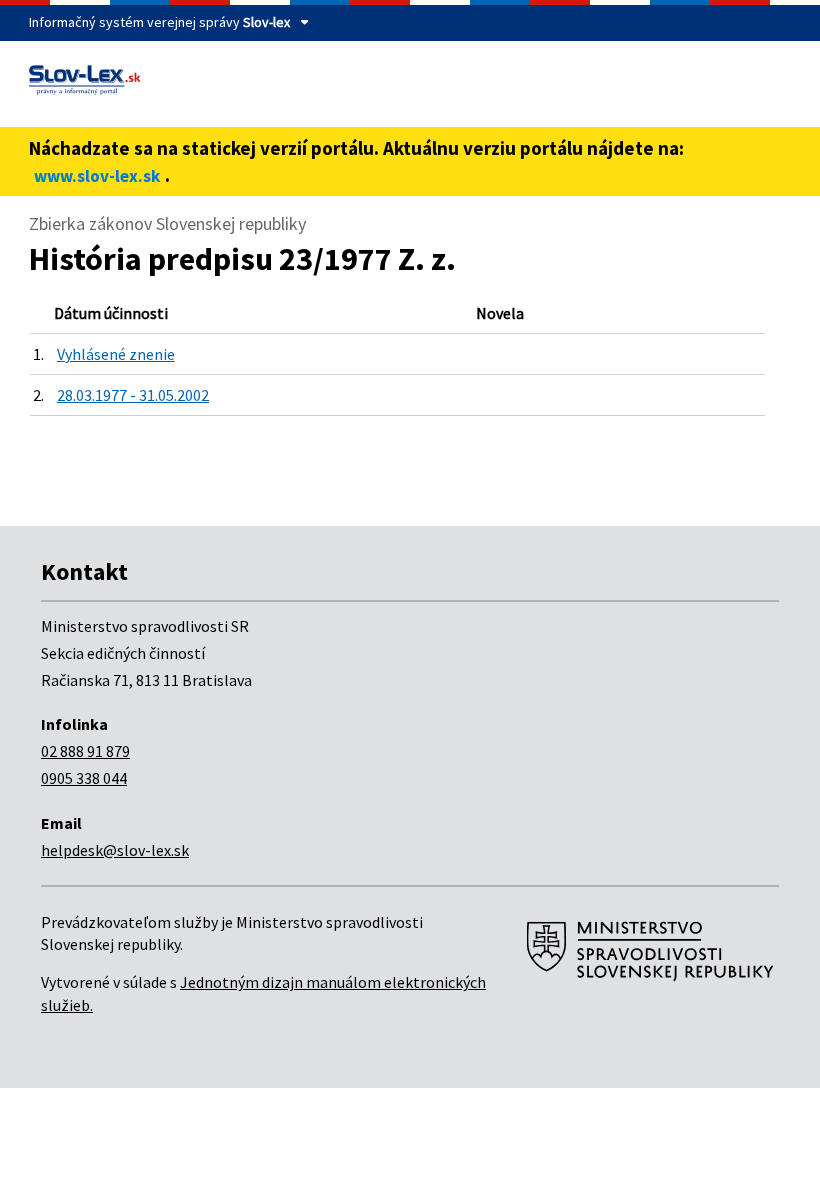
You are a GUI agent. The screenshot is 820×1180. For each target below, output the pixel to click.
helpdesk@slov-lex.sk (115, 850)
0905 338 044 (84, 778)
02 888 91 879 (85, 751)
